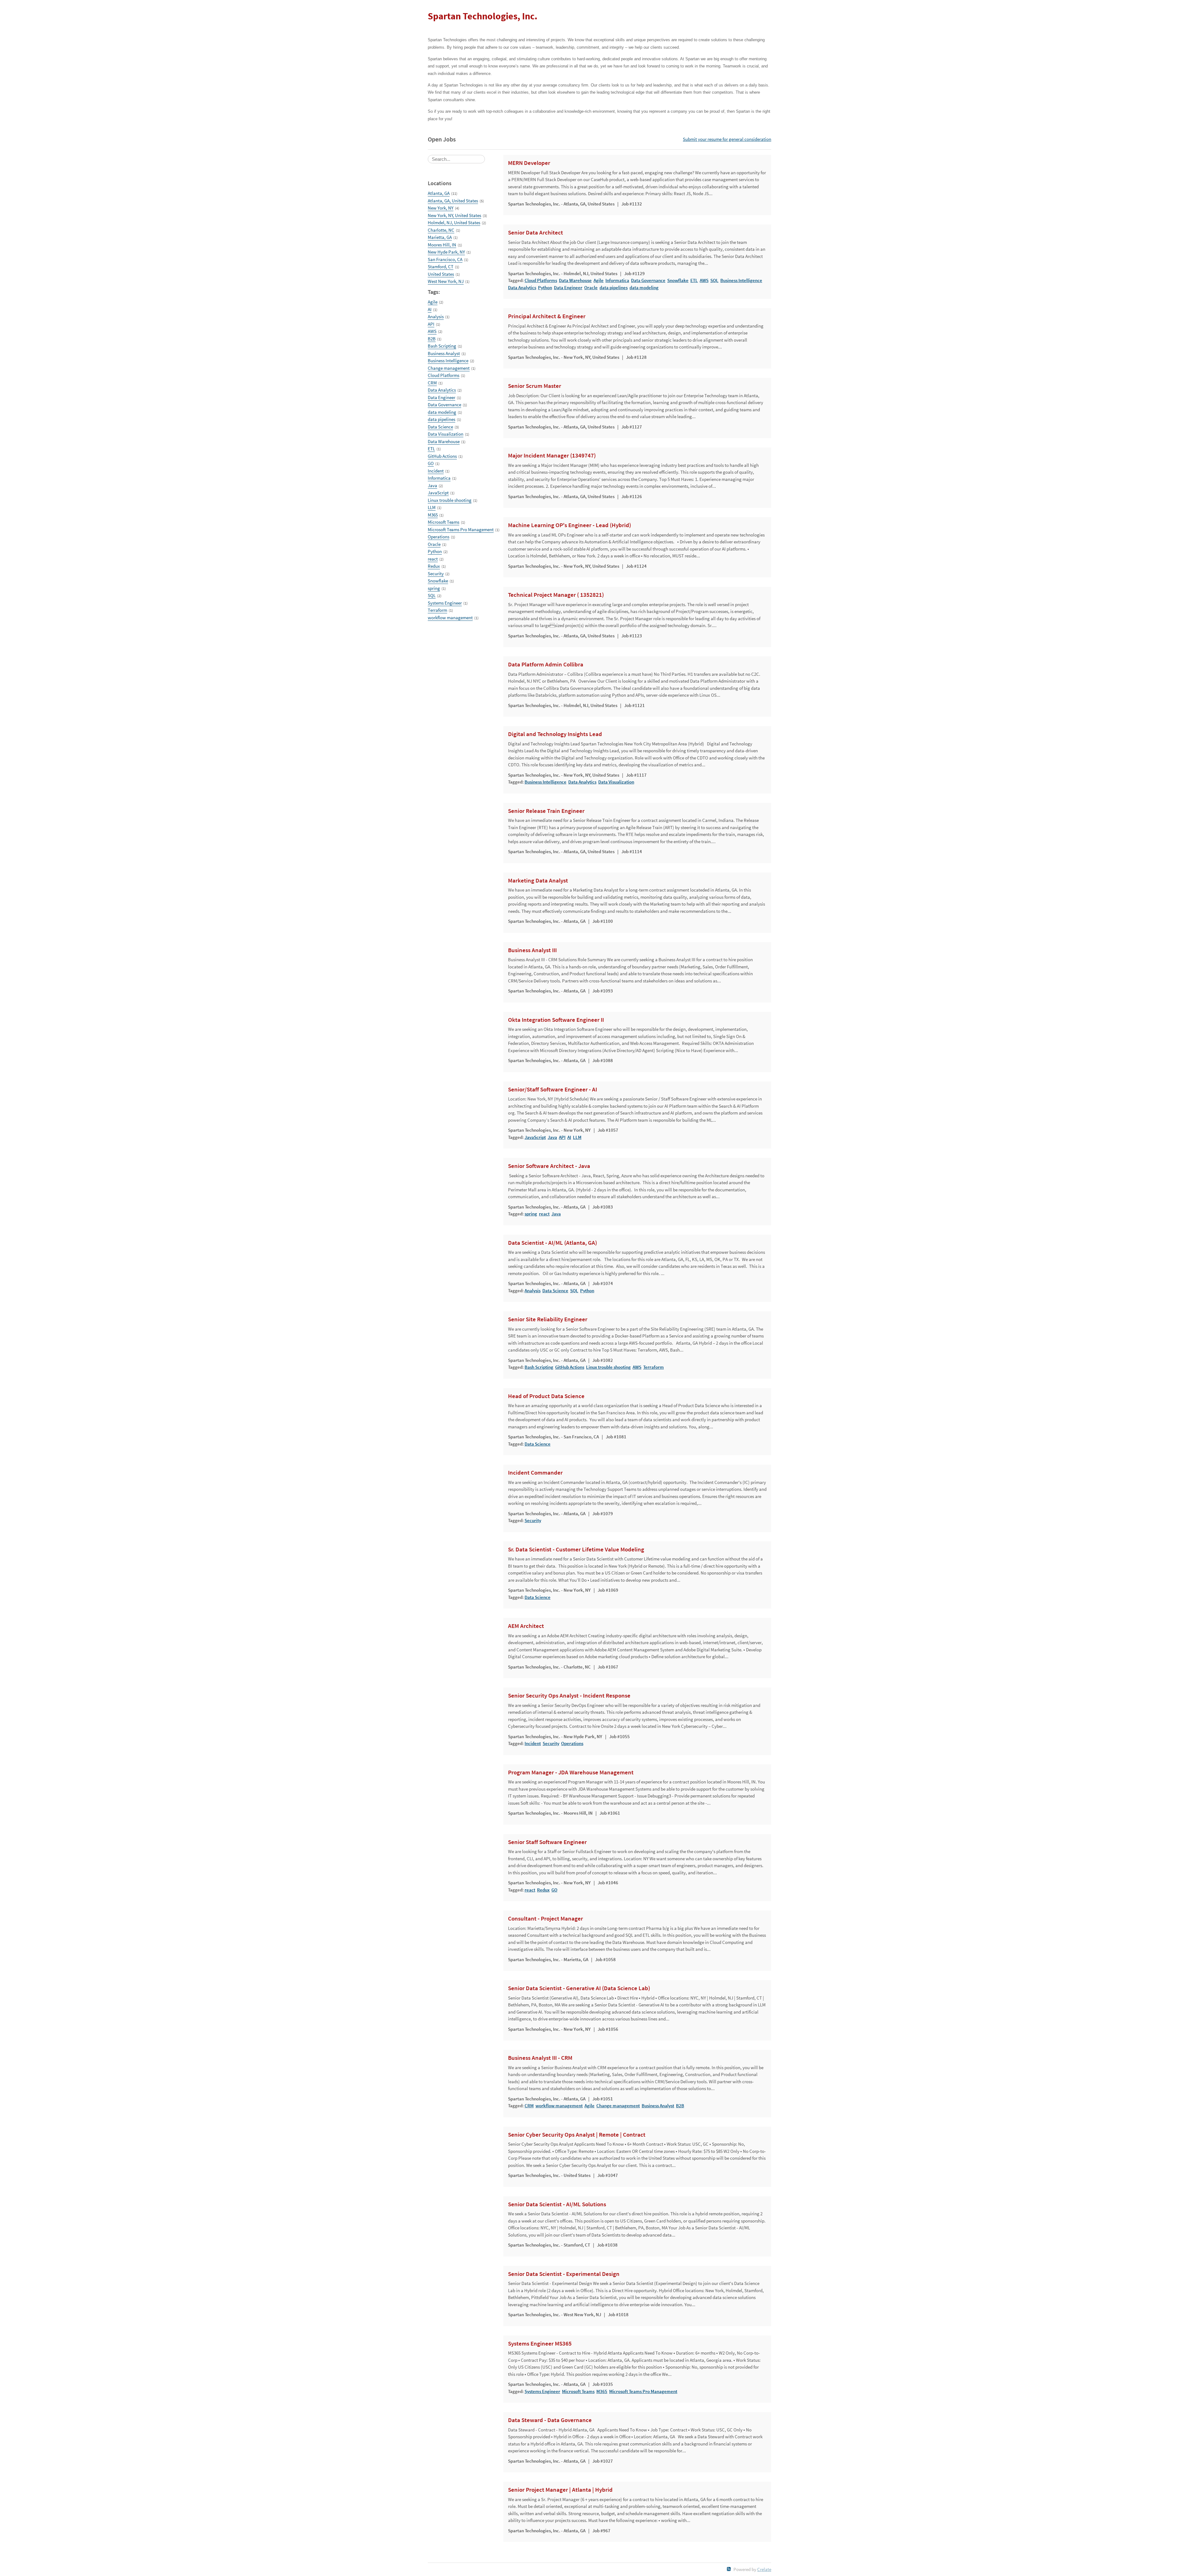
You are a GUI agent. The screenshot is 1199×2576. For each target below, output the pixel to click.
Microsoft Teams (444, 522)
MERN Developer (529, 163)
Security (436, 574)
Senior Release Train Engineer (546, 811)
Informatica (439, 478)
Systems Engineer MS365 (540, 2344)
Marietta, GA (440, 237)
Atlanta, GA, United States (453, 201)
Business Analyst (444, 353)
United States (441, 274)
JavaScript (438, 493)
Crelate (764, 2569)
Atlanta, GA (439, 193)
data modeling (442, 412)
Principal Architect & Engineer (547, 316)
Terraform (437, 610)
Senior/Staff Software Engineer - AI (553, 1090)
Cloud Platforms (444, 375)
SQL (432, 595)
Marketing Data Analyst (538, 881)
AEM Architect (526, 1626)
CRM (432, 383)
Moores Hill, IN (442, 245)
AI (430, 309)
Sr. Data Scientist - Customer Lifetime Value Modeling (576, 1550)
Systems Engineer (445, 603)
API (431, 324)
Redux (434, 566)
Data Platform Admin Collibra (546, 665)
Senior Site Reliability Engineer (548, 1319)
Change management (449, 368)
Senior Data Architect (535, 233)
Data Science (440, 427)
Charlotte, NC (441, 230)
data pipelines (442, 419)
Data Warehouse (444, 441)
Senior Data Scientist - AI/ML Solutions (557, 2204)
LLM (432, 507)
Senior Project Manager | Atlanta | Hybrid (560, 2490)
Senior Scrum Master (535, 386)
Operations (439, 537)
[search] (456, 159)
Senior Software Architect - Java (549, 1166)
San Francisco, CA (445, 259)
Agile (433, 302)
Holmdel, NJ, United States (454, 222)
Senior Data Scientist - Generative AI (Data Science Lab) (579, 1988)
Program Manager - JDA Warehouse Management (571, 1773)
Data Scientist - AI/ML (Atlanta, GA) (553, 1243)
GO (431, 463)
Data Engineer (442, 397)
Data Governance (444, 405)
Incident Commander (535, 1473)
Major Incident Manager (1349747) (552, 456)
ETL (431, 449)
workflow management (450, 618)
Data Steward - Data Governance (550, 2420)
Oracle (434, 544)
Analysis (436, 316)
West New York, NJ (446, 281)
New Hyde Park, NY (446, 252)
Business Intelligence (448, 361)
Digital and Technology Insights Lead (555, 734)
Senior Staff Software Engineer (547, 1842)
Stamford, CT (441, 267)
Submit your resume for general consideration (727, 139)
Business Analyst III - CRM (540, 2058)
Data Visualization (446, 434)
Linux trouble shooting (450, 500)
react (433, 559)
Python (435, 551)
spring (434, 588)
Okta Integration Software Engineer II (556, 1020)
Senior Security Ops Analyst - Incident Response (569, 1696)
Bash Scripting (442, 346)
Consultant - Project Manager (545, 1919)
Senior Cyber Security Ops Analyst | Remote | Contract (577, 2135)
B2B (432, 339)
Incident (436, 471)
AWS (432, 331)
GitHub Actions (442, 456)
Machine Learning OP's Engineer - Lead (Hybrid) (570, 525)
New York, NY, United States (454, 215)
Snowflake (438, 581)
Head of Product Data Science (546, 1396)
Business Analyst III (532, 950)
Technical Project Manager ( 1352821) (556, 595)
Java (432, 485)
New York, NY (441, 208)
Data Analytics (442, 390)
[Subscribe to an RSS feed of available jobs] (729, 2569)
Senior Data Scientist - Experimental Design (564, 2274)
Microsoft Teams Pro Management (461, 529)
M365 (433, 515)
